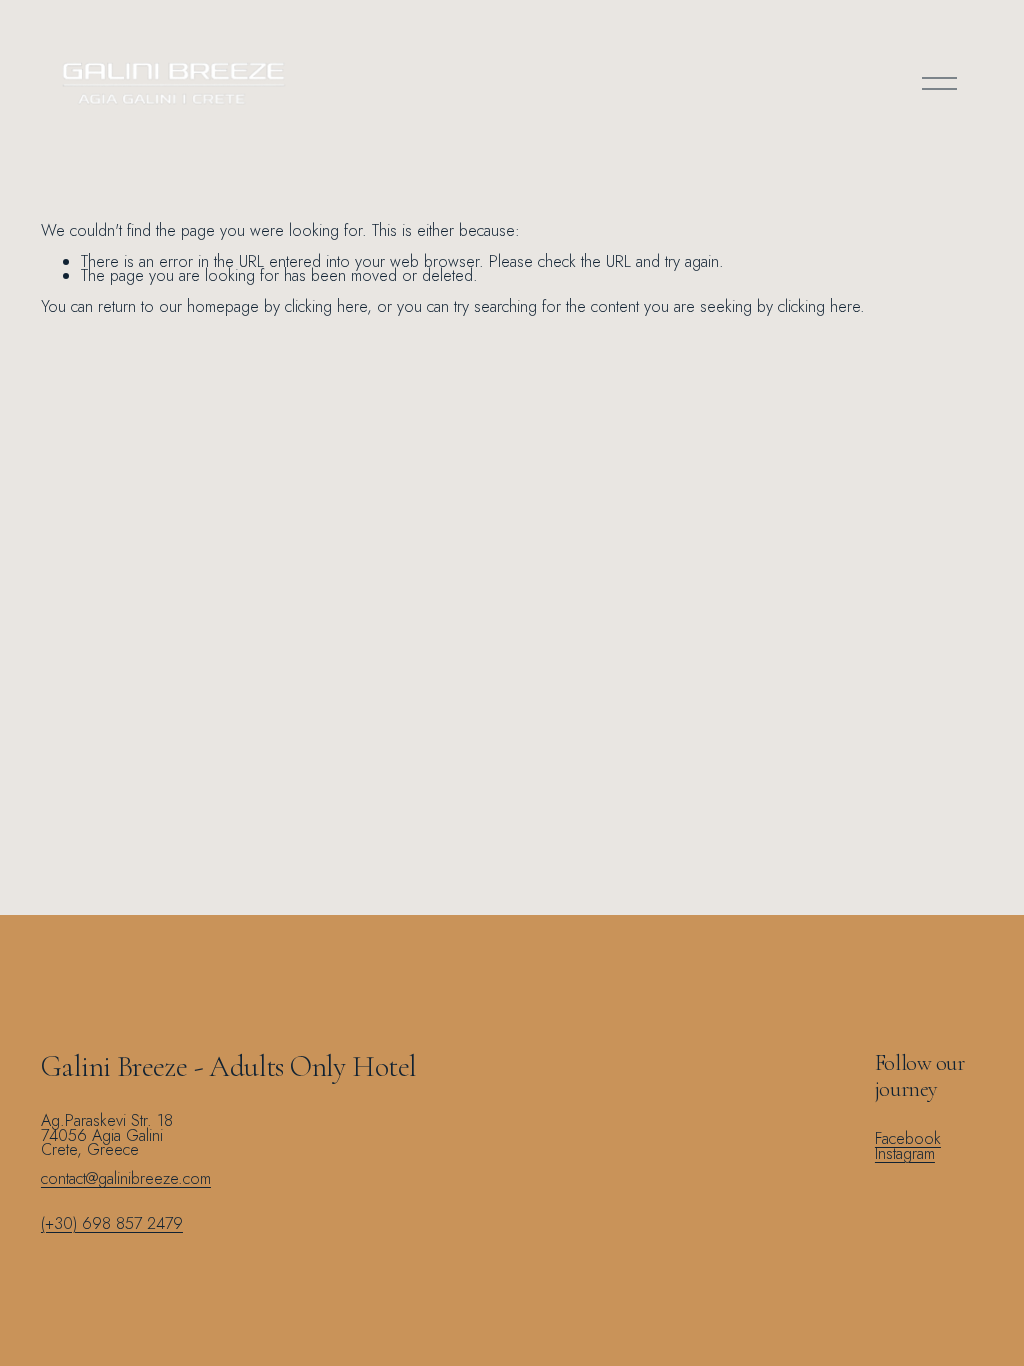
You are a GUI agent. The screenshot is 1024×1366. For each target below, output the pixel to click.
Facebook (908, 1139)
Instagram (905, 1154)
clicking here (326, 306)
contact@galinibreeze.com (126, 1179)
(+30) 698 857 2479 (112, 1224)
